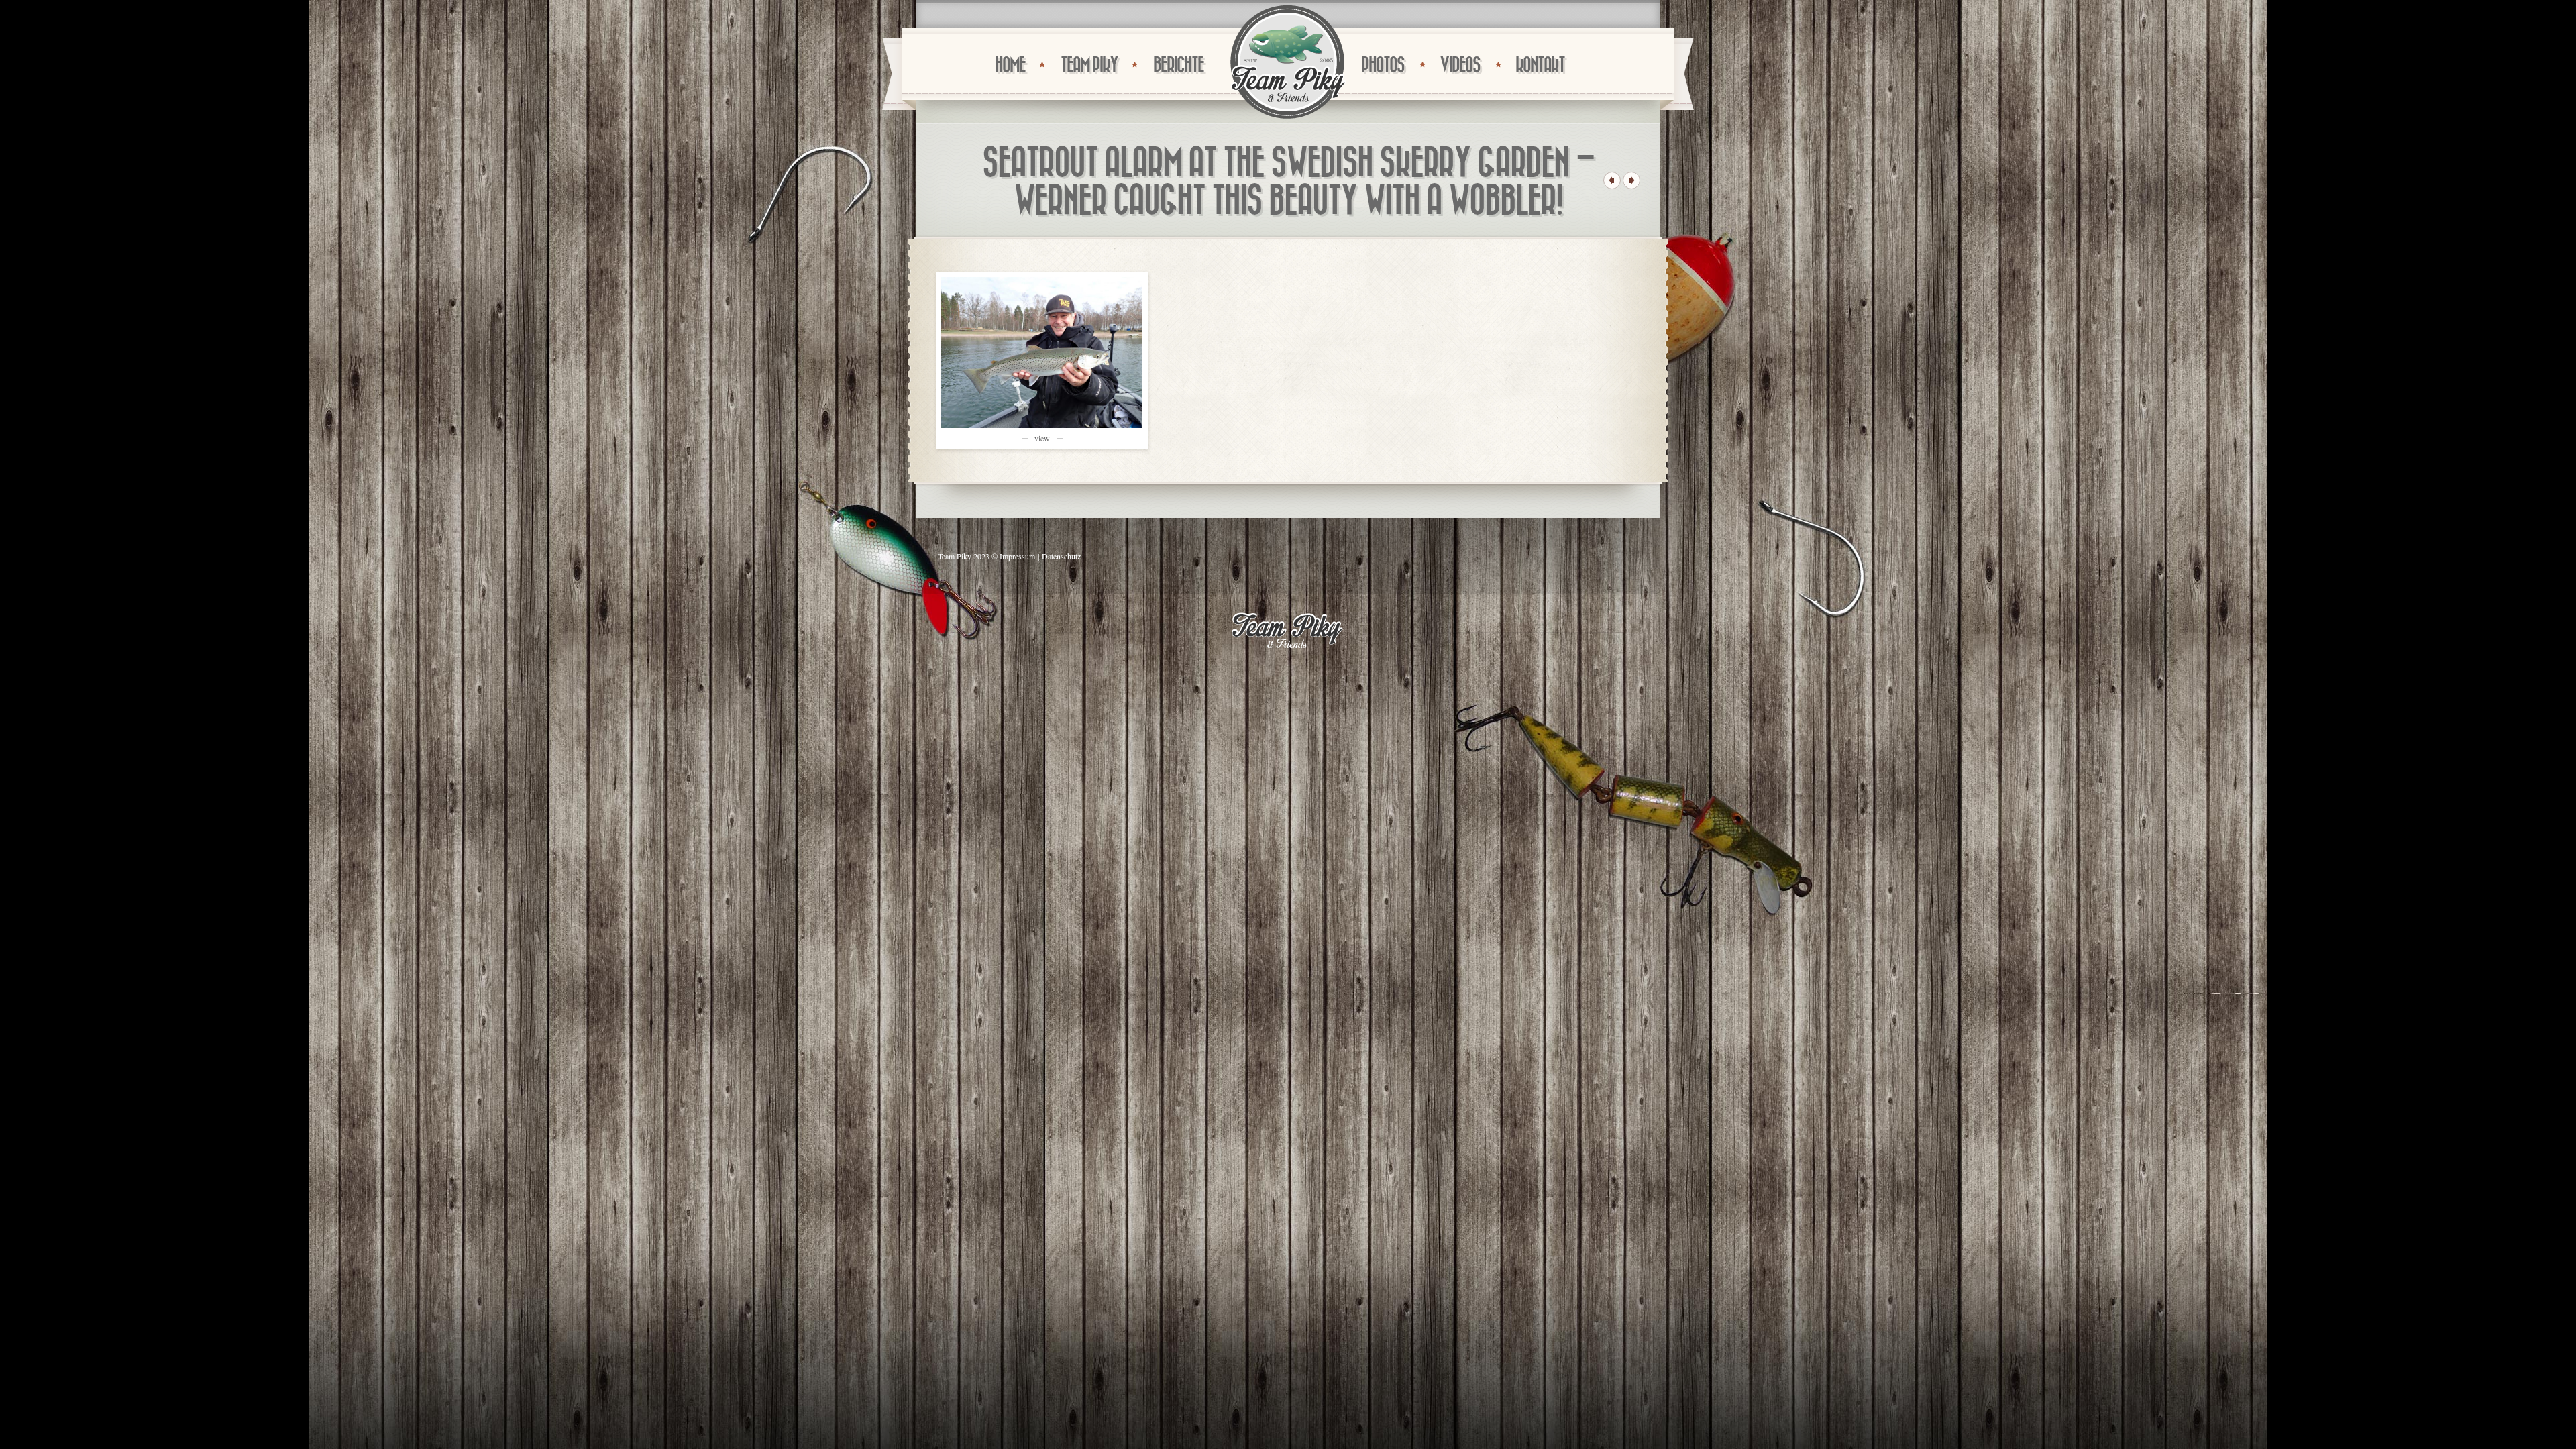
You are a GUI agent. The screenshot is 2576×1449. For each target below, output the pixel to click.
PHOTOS (1383, 65)
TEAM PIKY (1089, 65)
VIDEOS (1460, 65)
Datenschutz (1061, 556)
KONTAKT (1540, 65)
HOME (1010, 65)
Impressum (1017, 556)
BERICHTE (1178, 65)
